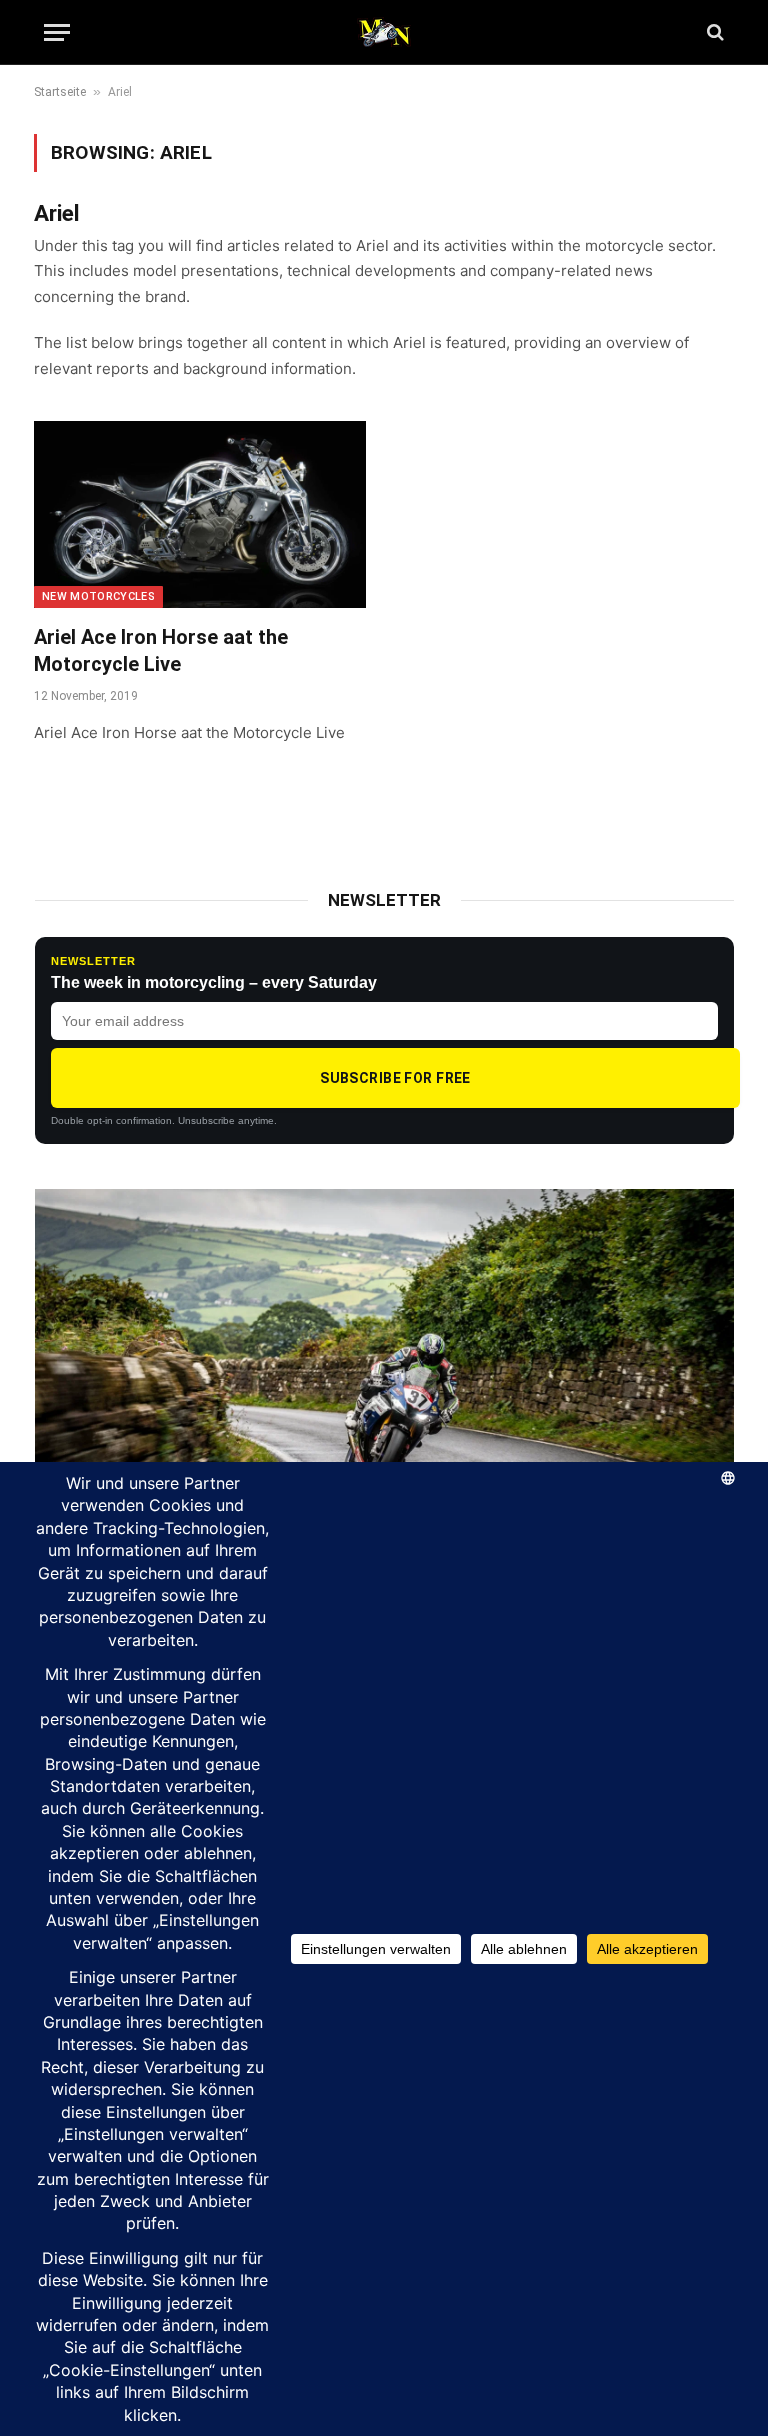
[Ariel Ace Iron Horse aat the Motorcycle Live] (200, 514)
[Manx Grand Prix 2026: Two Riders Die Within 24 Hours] (384, 1385)
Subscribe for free (395, 1078)
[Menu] (57, 32)
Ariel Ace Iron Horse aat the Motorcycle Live (161, 650)
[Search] (713, 32)
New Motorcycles (98, 596)
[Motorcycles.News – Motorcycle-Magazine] (384, 32)
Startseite (60, 92)
